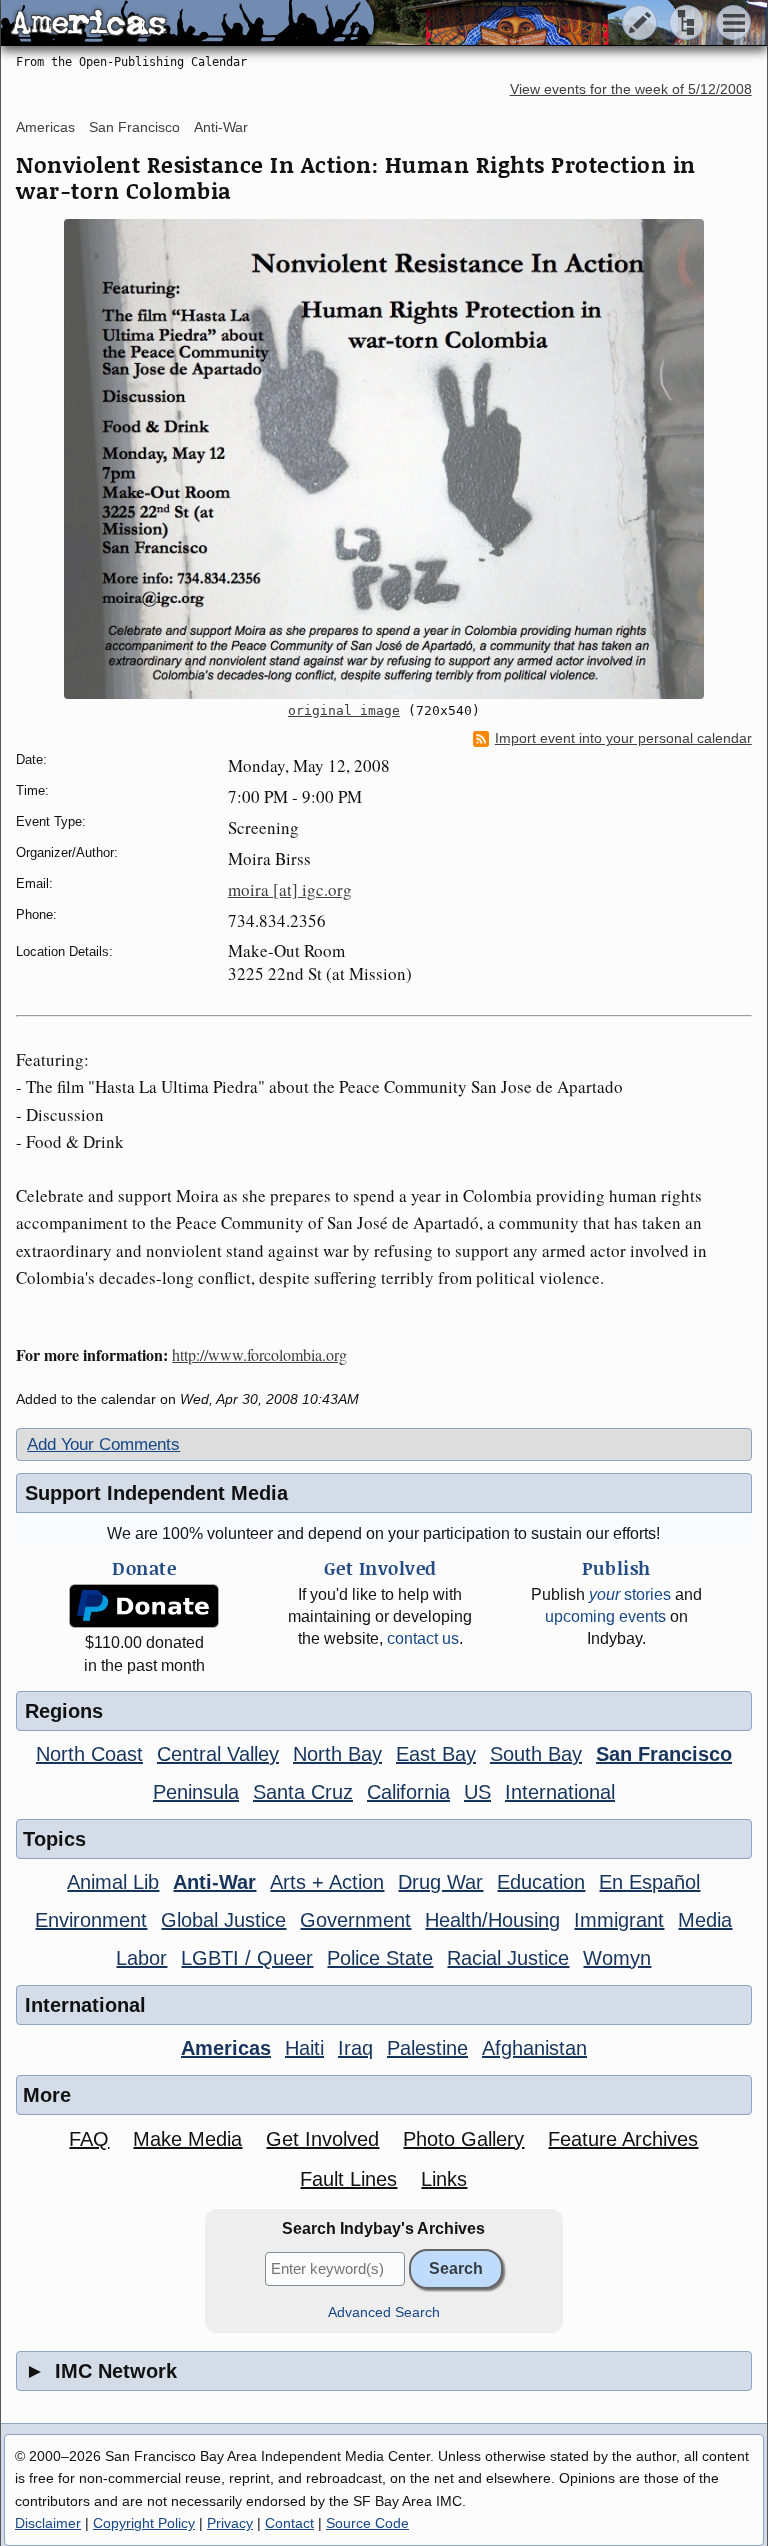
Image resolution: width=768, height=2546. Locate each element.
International (560, 1792)
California (408, 1792)
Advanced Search (384, 2312)
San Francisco (134, 127)
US (477, 1792)
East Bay (436, 1754)
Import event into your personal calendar (623, 738)
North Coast (89, 1754)
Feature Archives (623, 2139)
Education (541, 1882)
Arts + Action (327, 1882)
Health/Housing (492, 1920)
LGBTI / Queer (247, 1958)
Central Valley (218, 1754)
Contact (289, 2523)
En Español (649, 1882)
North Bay (337, 1754)
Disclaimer (48, 2523)
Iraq (355, 2048)
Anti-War (221, 127)
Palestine (427, 2048)
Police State (380, 1958)
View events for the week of (631, 89)
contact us (423, 1638)
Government (355, 1920)
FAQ (89, 2139)
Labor (141, 1958)
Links (444, 2179)
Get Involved (322, 2139)
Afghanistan (534, 2048)
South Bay (536, 1754)
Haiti (304, 2048)
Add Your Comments (103, 1444)
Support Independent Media (156, 1493)
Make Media (187, 2139)
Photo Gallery (463, 2139)
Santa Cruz (303, 1792)
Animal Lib (113, 1882)
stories (630, 1594)
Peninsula (196, 1792)
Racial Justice (508, 1958)
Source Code (367, 2523)
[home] (187, 24)
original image (344, 710)
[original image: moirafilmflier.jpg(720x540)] (383, 459)
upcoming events (605, 1616)
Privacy (230, 2523)
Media (705, 1920)
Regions (64, 1711)
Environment (91, 1920)
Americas (45, 127)
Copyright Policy (144, 2523)
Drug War (440, 1882)
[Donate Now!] (144, 1606)
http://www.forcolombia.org (259, 1354)
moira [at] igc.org (290, 889)
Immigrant (619, 1920)
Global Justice (223, 1920)
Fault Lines (348, 2179)
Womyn (617, 1958)
